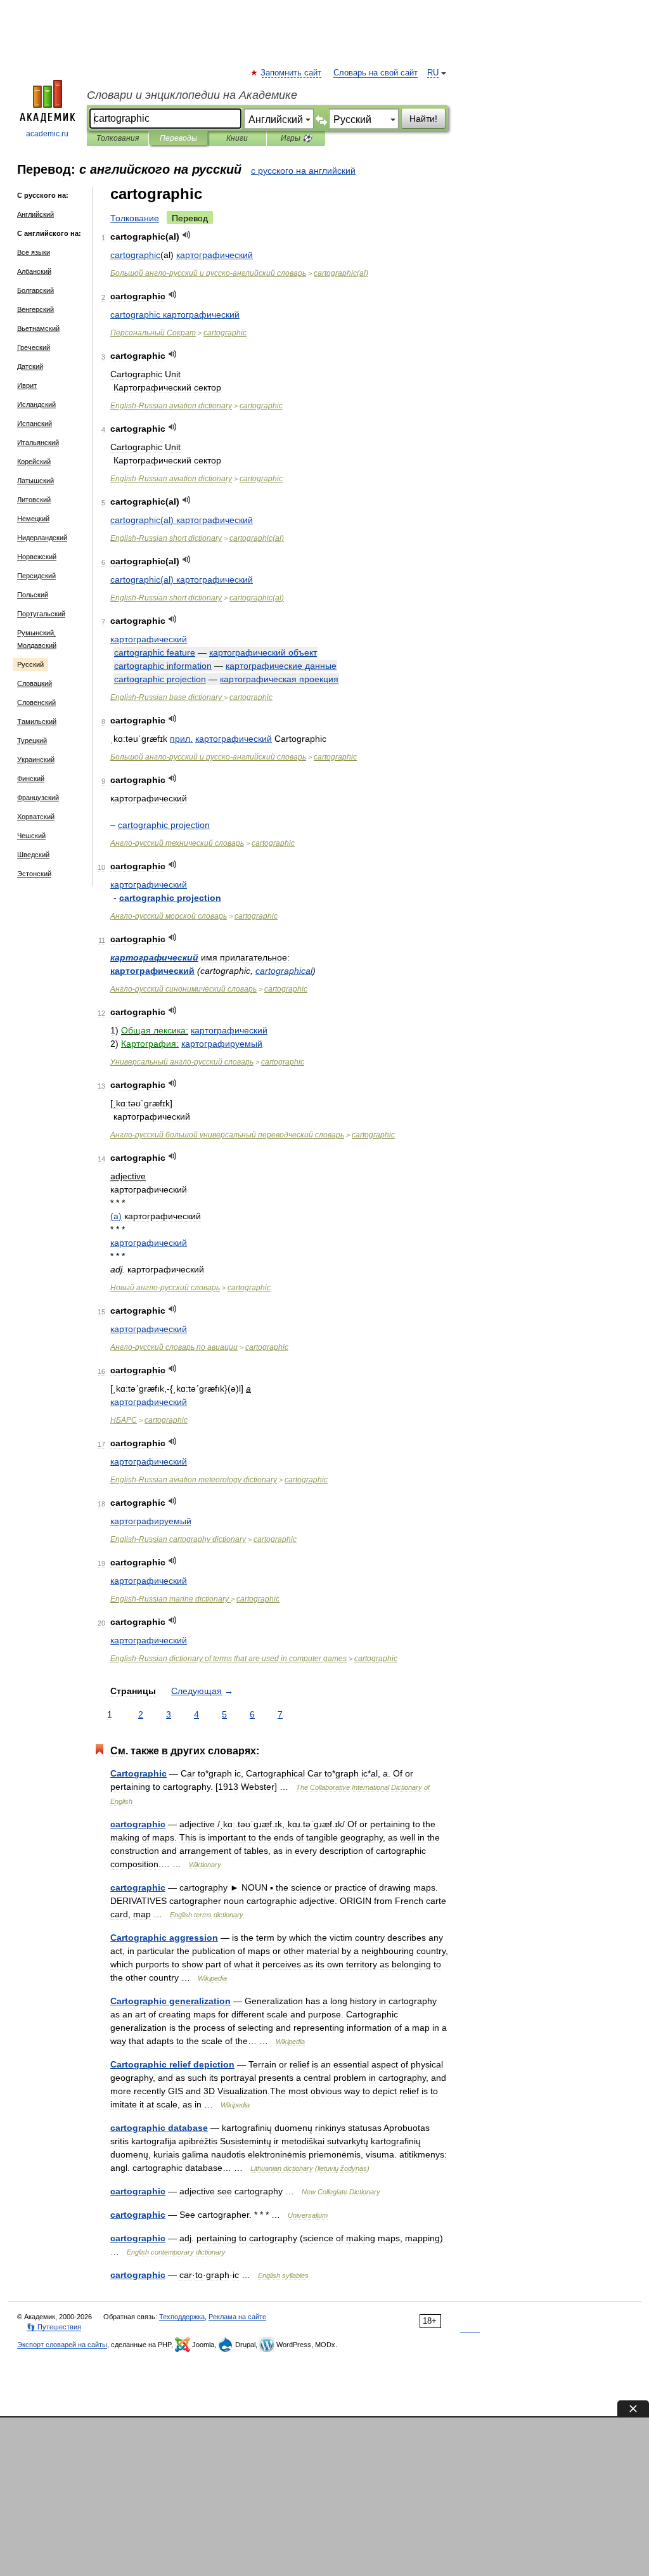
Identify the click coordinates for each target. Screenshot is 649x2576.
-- (208, 273)
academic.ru (47, 134)
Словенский (36, 702)
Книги (237, 138)
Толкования (118, 138)
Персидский (36, 576)
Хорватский (36, 817)
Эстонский (34, 874)
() (341, 273)
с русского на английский (303, 171)
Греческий (34, 347)
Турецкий (32, 741)
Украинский (36, 760)
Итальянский (38, 443)
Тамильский (37, 722)
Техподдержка (182, 2317)
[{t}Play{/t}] (187, 235)
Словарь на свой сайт (376, 73)
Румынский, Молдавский (37, 639)
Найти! (423, 119)
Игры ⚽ (296, 138)
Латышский (35, 481)
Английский (35, 214)
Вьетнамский (38, 328)
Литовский (34, 500)
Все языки (34, 252)
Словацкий (35, 683)
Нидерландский (42, 538)
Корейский (34, 462)
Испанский (35, 424)
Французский (38, 798)
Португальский (41, 614)
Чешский (31, 836)
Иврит (27, 385)
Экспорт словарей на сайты (62, 2345)
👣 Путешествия (54, 2327)
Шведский (33, 855)
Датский (30, 366)
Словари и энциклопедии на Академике (192, 95)
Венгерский (35, 309)
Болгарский (35, 290)
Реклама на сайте (237, 2317)
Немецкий (33, 519)
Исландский (36, 405)
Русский (30, 664)
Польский (33, 595)
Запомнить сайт (292, 73)
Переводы (178, 138)
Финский (31, 779)
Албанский (34, 271)
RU (433, 73)
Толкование (135, 218)
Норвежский (37, 557)
